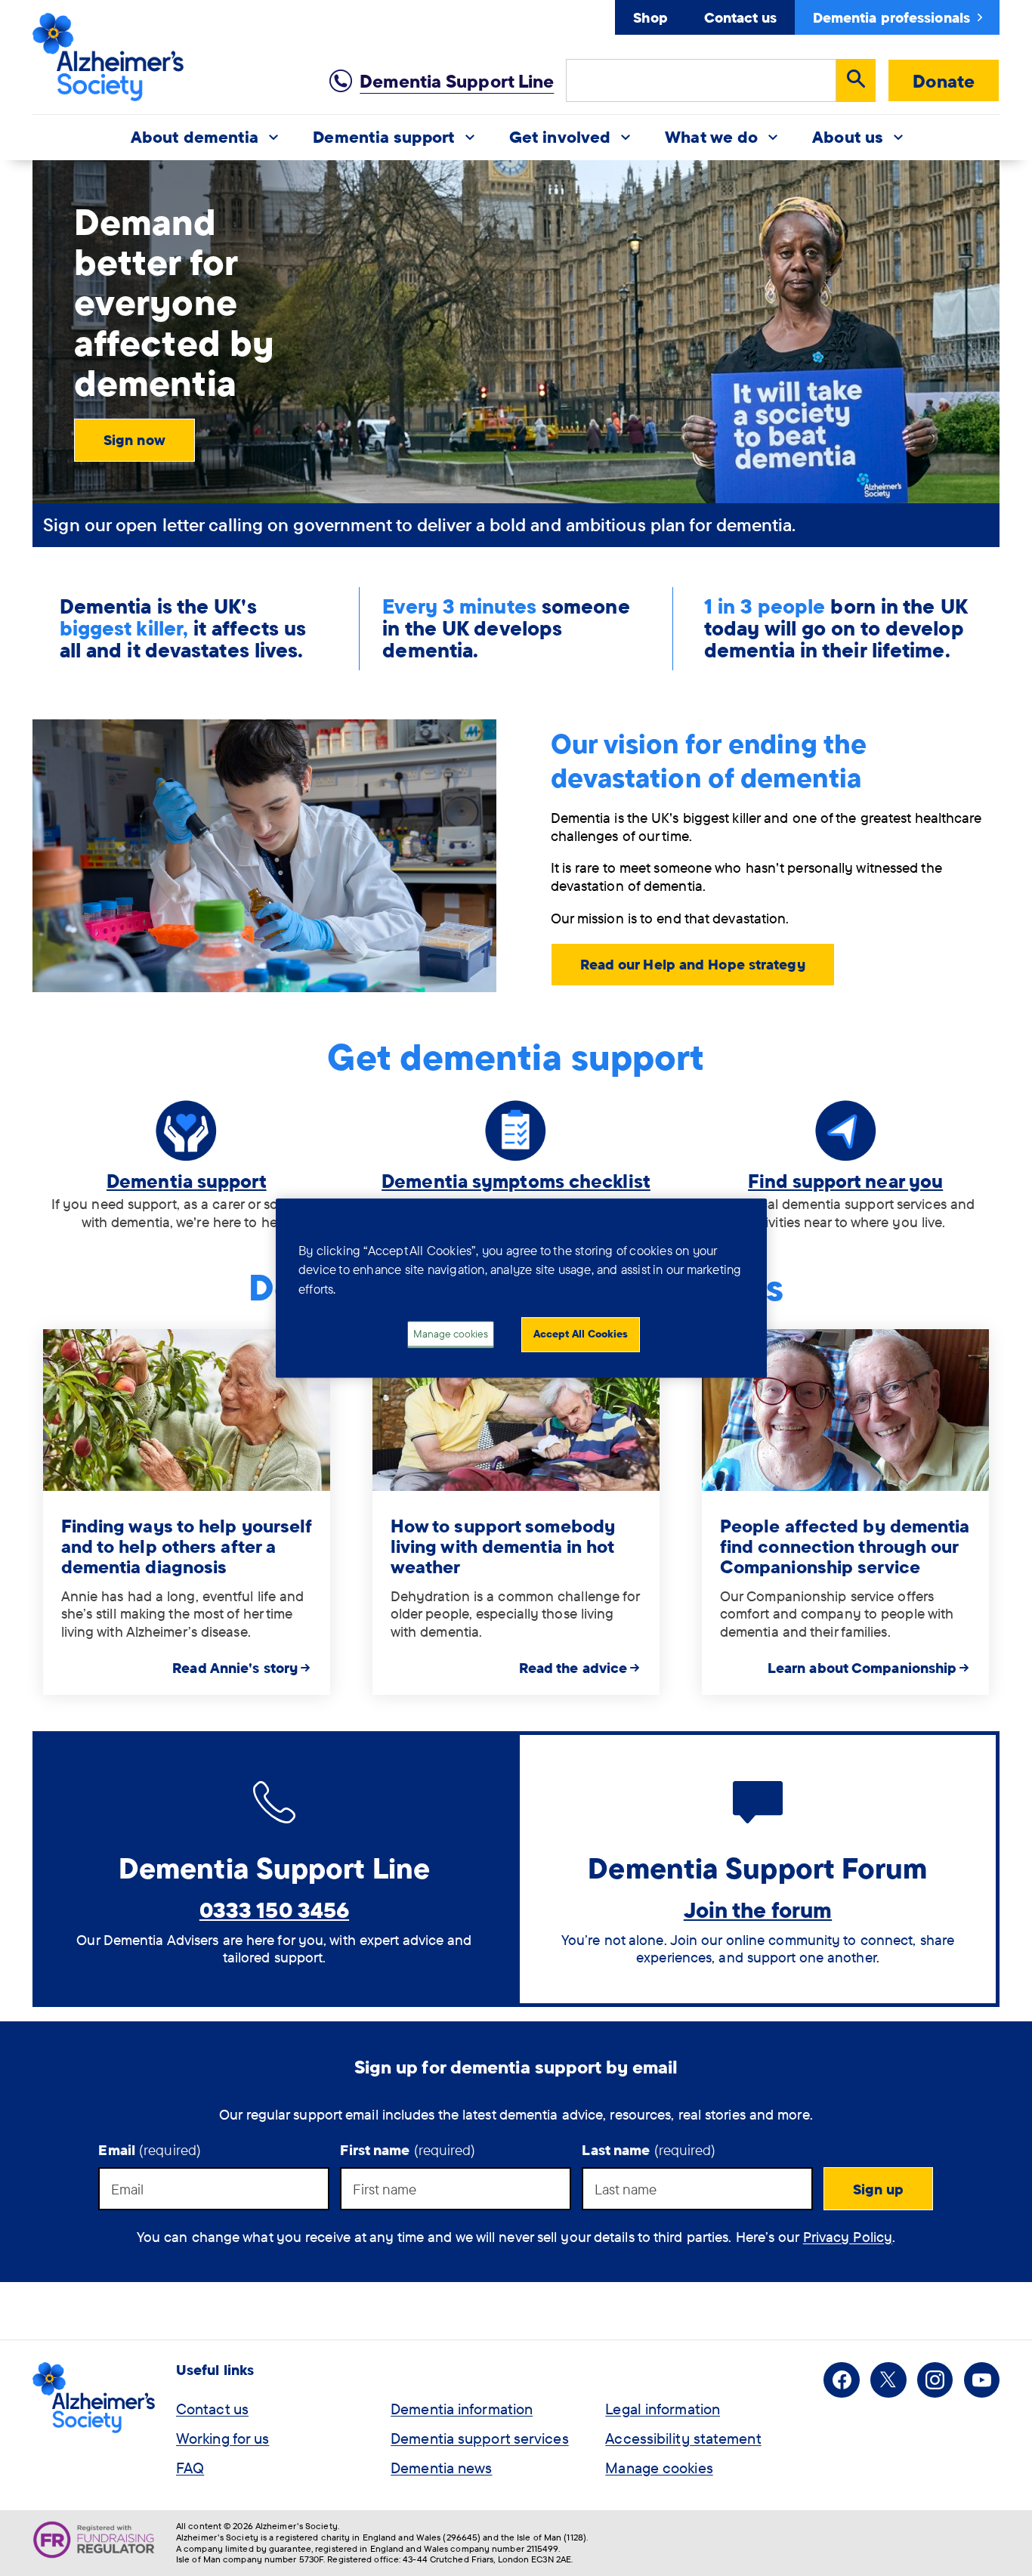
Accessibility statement (683, 2438)
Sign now (134, 440)
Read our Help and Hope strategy (693, 964)
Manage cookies (659, 2468)
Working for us (222, 2438)
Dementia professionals (891, 17)
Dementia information (462, 2409)
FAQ (190, 2468)
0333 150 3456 (274, 1910)
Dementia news (441, 2468)
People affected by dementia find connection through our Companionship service (845, 1546)
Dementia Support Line (457, 81)
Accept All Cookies (581, 1334)
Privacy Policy (848, 2237)
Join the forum (758, 1910)
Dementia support (187, 1181)
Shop (650, 17)
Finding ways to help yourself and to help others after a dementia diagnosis (187, 1546)
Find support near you (845, 1181)
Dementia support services (480, 2438)
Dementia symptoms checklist (516, 1181)
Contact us (740, 17)
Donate (944, 81)
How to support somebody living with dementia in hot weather (503, 1546)
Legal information (663, 2409)
